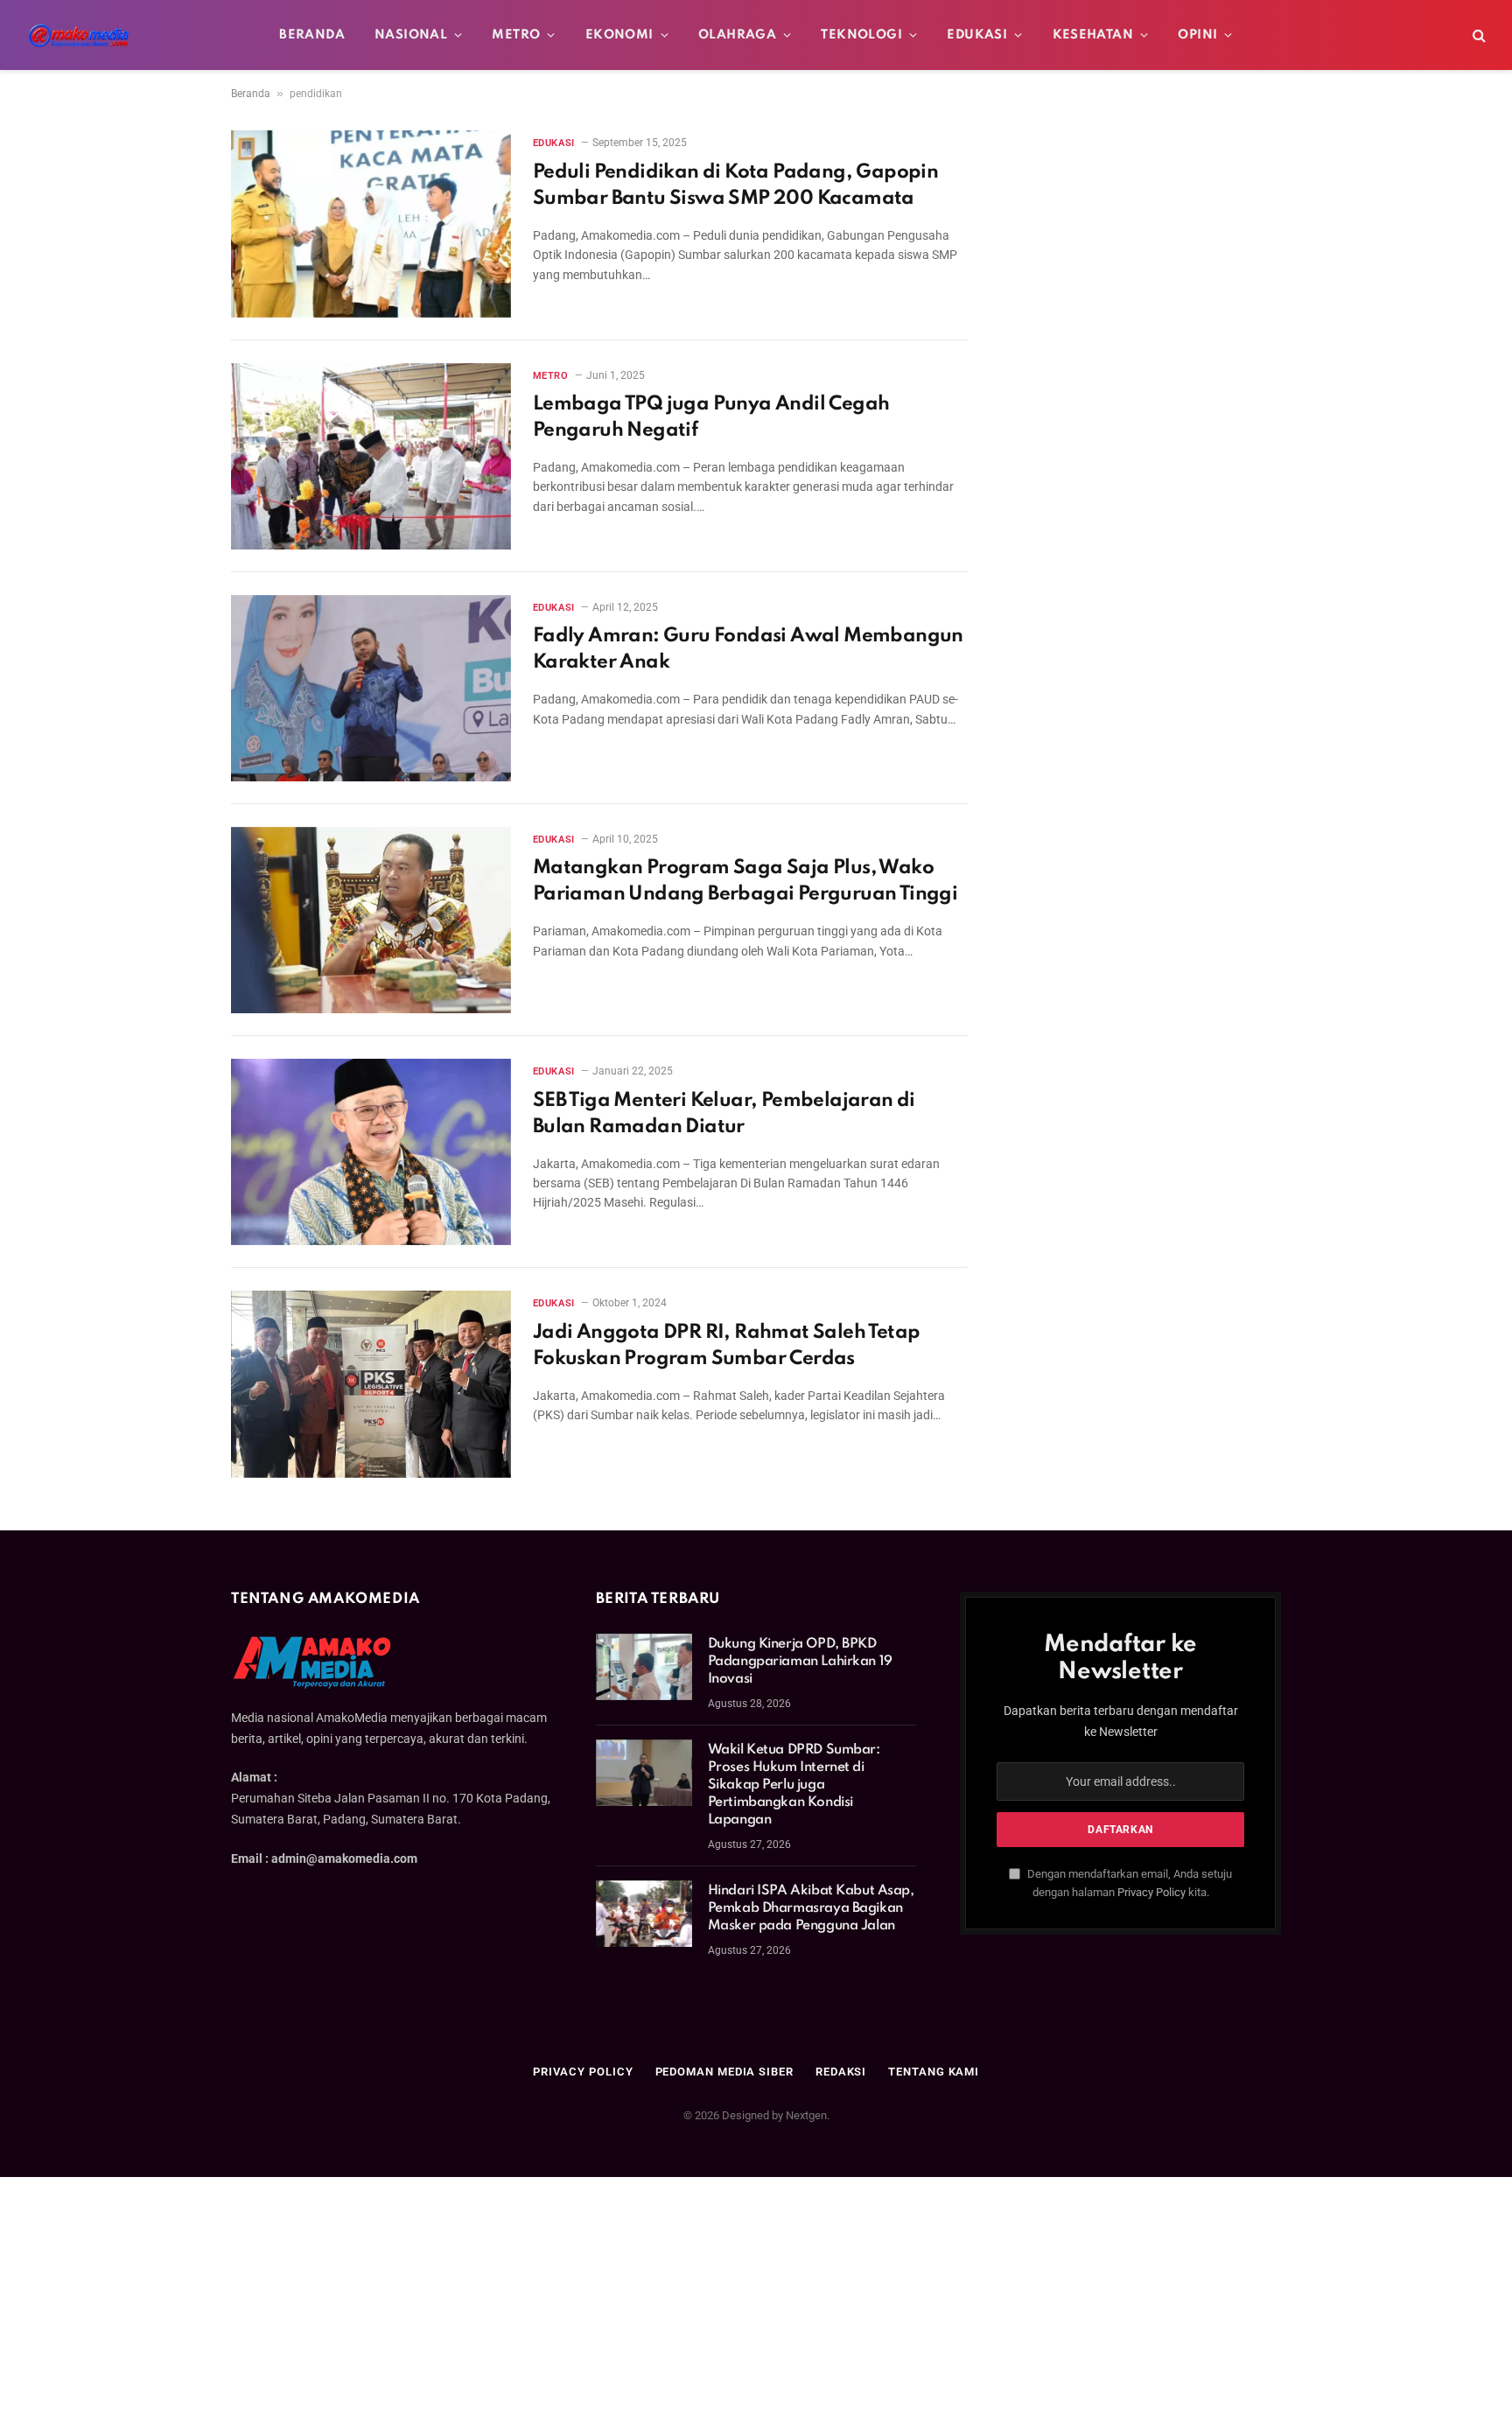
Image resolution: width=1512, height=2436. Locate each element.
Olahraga (737, 35)
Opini (1197, 35)
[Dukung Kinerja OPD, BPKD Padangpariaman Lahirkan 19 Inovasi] (644, 1667)
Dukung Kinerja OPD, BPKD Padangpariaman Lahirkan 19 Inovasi (800, 1662)
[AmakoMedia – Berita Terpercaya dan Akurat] (79, 35)
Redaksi (841, 2072)
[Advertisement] (756, 2306)
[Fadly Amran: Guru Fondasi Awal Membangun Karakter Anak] (371, 688)
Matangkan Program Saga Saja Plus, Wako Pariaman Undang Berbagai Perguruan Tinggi (745, 881)
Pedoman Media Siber (724, 2072)
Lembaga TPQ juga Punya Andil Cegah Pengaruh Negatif (711, 417)
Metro (516, 35)
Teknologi (861, 35)
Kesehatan (1093, 35)
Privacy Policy (1151, 1892)
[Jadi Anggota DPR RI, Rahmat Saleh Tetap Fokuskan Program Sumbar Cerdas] (371, 1384)
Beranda (312, 35)
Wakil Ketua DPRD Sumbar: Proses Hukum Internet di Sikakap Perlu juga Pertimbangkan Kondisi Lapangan (794, 1785)
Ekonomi (619, 35)
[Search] (1477, 35)
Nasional (411, 35)
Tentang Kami (934, 2072)
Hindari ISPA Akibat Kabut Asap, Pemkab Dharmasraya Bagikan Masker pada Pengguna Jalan (811, 1908)
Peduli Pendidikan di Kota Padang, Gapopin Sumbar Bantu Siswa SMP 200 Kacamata (735, 185)
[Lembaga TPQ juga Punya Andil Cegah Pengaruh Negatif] (371, 456)
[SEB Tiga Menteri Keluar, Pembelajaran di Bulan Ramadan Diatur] (371, 1152)
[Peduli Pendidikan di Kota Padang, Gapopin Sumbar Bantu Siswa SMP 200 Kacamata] (371, 224)
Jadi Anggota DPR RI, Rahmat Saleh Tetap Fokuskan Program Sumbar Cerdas (727, 1346)
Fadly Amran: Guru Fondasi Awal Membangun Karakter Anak (748, 649)
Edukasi (977, 35)
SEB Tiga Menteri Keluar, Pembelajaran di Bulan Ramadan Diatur (724, 1114)
